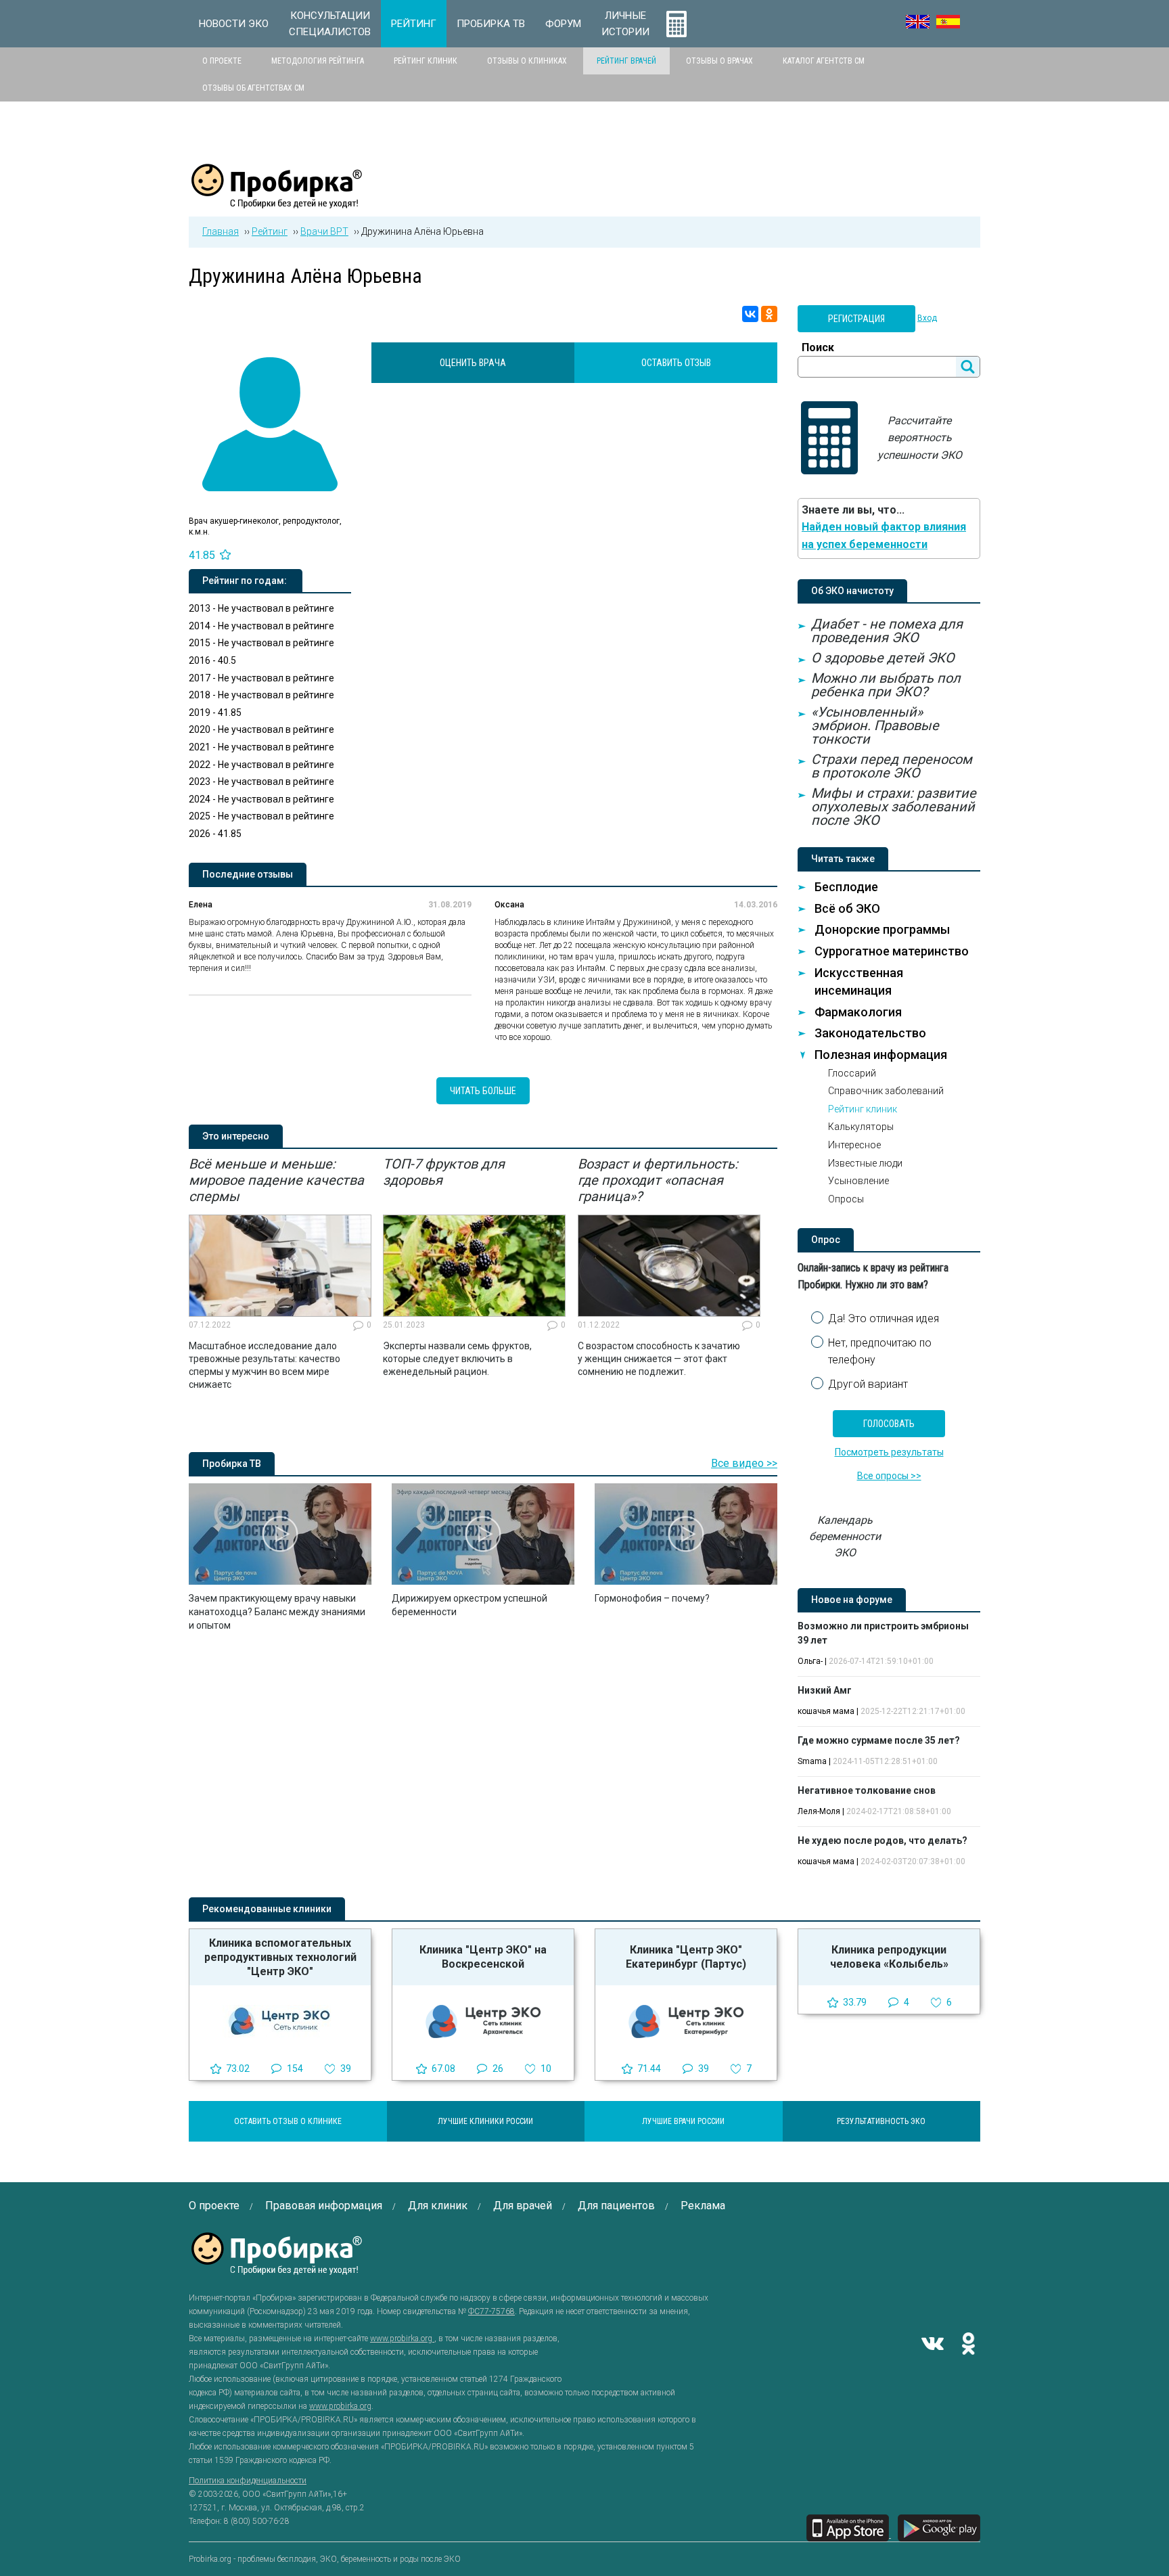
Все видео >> (744, 1463)
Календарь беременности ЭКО (845, 1536)
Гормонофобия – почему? (652, 1598)
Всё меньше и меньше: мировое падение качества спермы (276, 1180)
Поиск (818, 347)
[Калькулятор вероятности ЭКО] (677, 24)
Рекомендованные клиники (267, 1909)
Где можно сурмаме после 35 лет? (879, 1740)
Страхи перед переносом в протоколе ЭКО (892, 766)
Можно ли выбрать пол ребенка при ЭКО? (886, 685)
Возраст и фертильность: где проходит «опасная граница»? (658, 1180)
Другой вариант (868, 1384)
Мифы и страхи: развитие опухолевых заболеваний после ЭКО (894, 807)
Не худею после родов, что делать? (883, 1840)
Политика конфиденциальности (248, 2481)
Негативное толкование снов (867, 1790)
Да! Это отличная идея (884, 1318)
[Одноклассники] (769, 314)
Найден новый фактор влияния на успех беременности (884, 536)
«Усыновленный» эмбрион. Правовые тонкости (875, 725)
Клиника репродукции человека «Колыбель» (889, 1957)
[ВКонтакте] (750, 314)
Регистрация (856, 319)
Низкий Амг (825, 1690)
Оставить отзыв (676, 363)
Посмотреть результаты (889, 1452)
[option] (280, 1273)
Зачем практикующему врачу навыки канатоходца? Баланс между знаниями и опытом (277, 1612)
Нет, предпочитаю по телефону (880, 1352)
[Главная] (277, 201)
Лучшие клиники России (485, 2121)
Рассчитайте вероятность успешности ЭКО (920, 438)
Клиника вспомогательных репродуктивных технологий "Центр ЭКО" (280, 1957)
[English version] (918, 22)
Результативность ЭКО (881, 2121)
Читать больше (483, 1091)
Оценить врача (473, 363)
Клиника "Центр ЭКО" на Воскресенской (483, 1957)
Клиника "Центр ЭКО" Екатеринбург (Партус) (686, 1957)
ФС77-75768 (491, 2311)
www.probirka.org (402, 2338)
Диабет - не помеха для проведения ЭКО (887, 631)
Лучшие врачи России (683, 2121)
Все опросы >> (889, 1476)
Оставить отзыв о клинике (288, 2121)
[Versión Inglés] (948, 22)
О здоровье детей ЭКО (883, 658)
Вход (927, 318)
